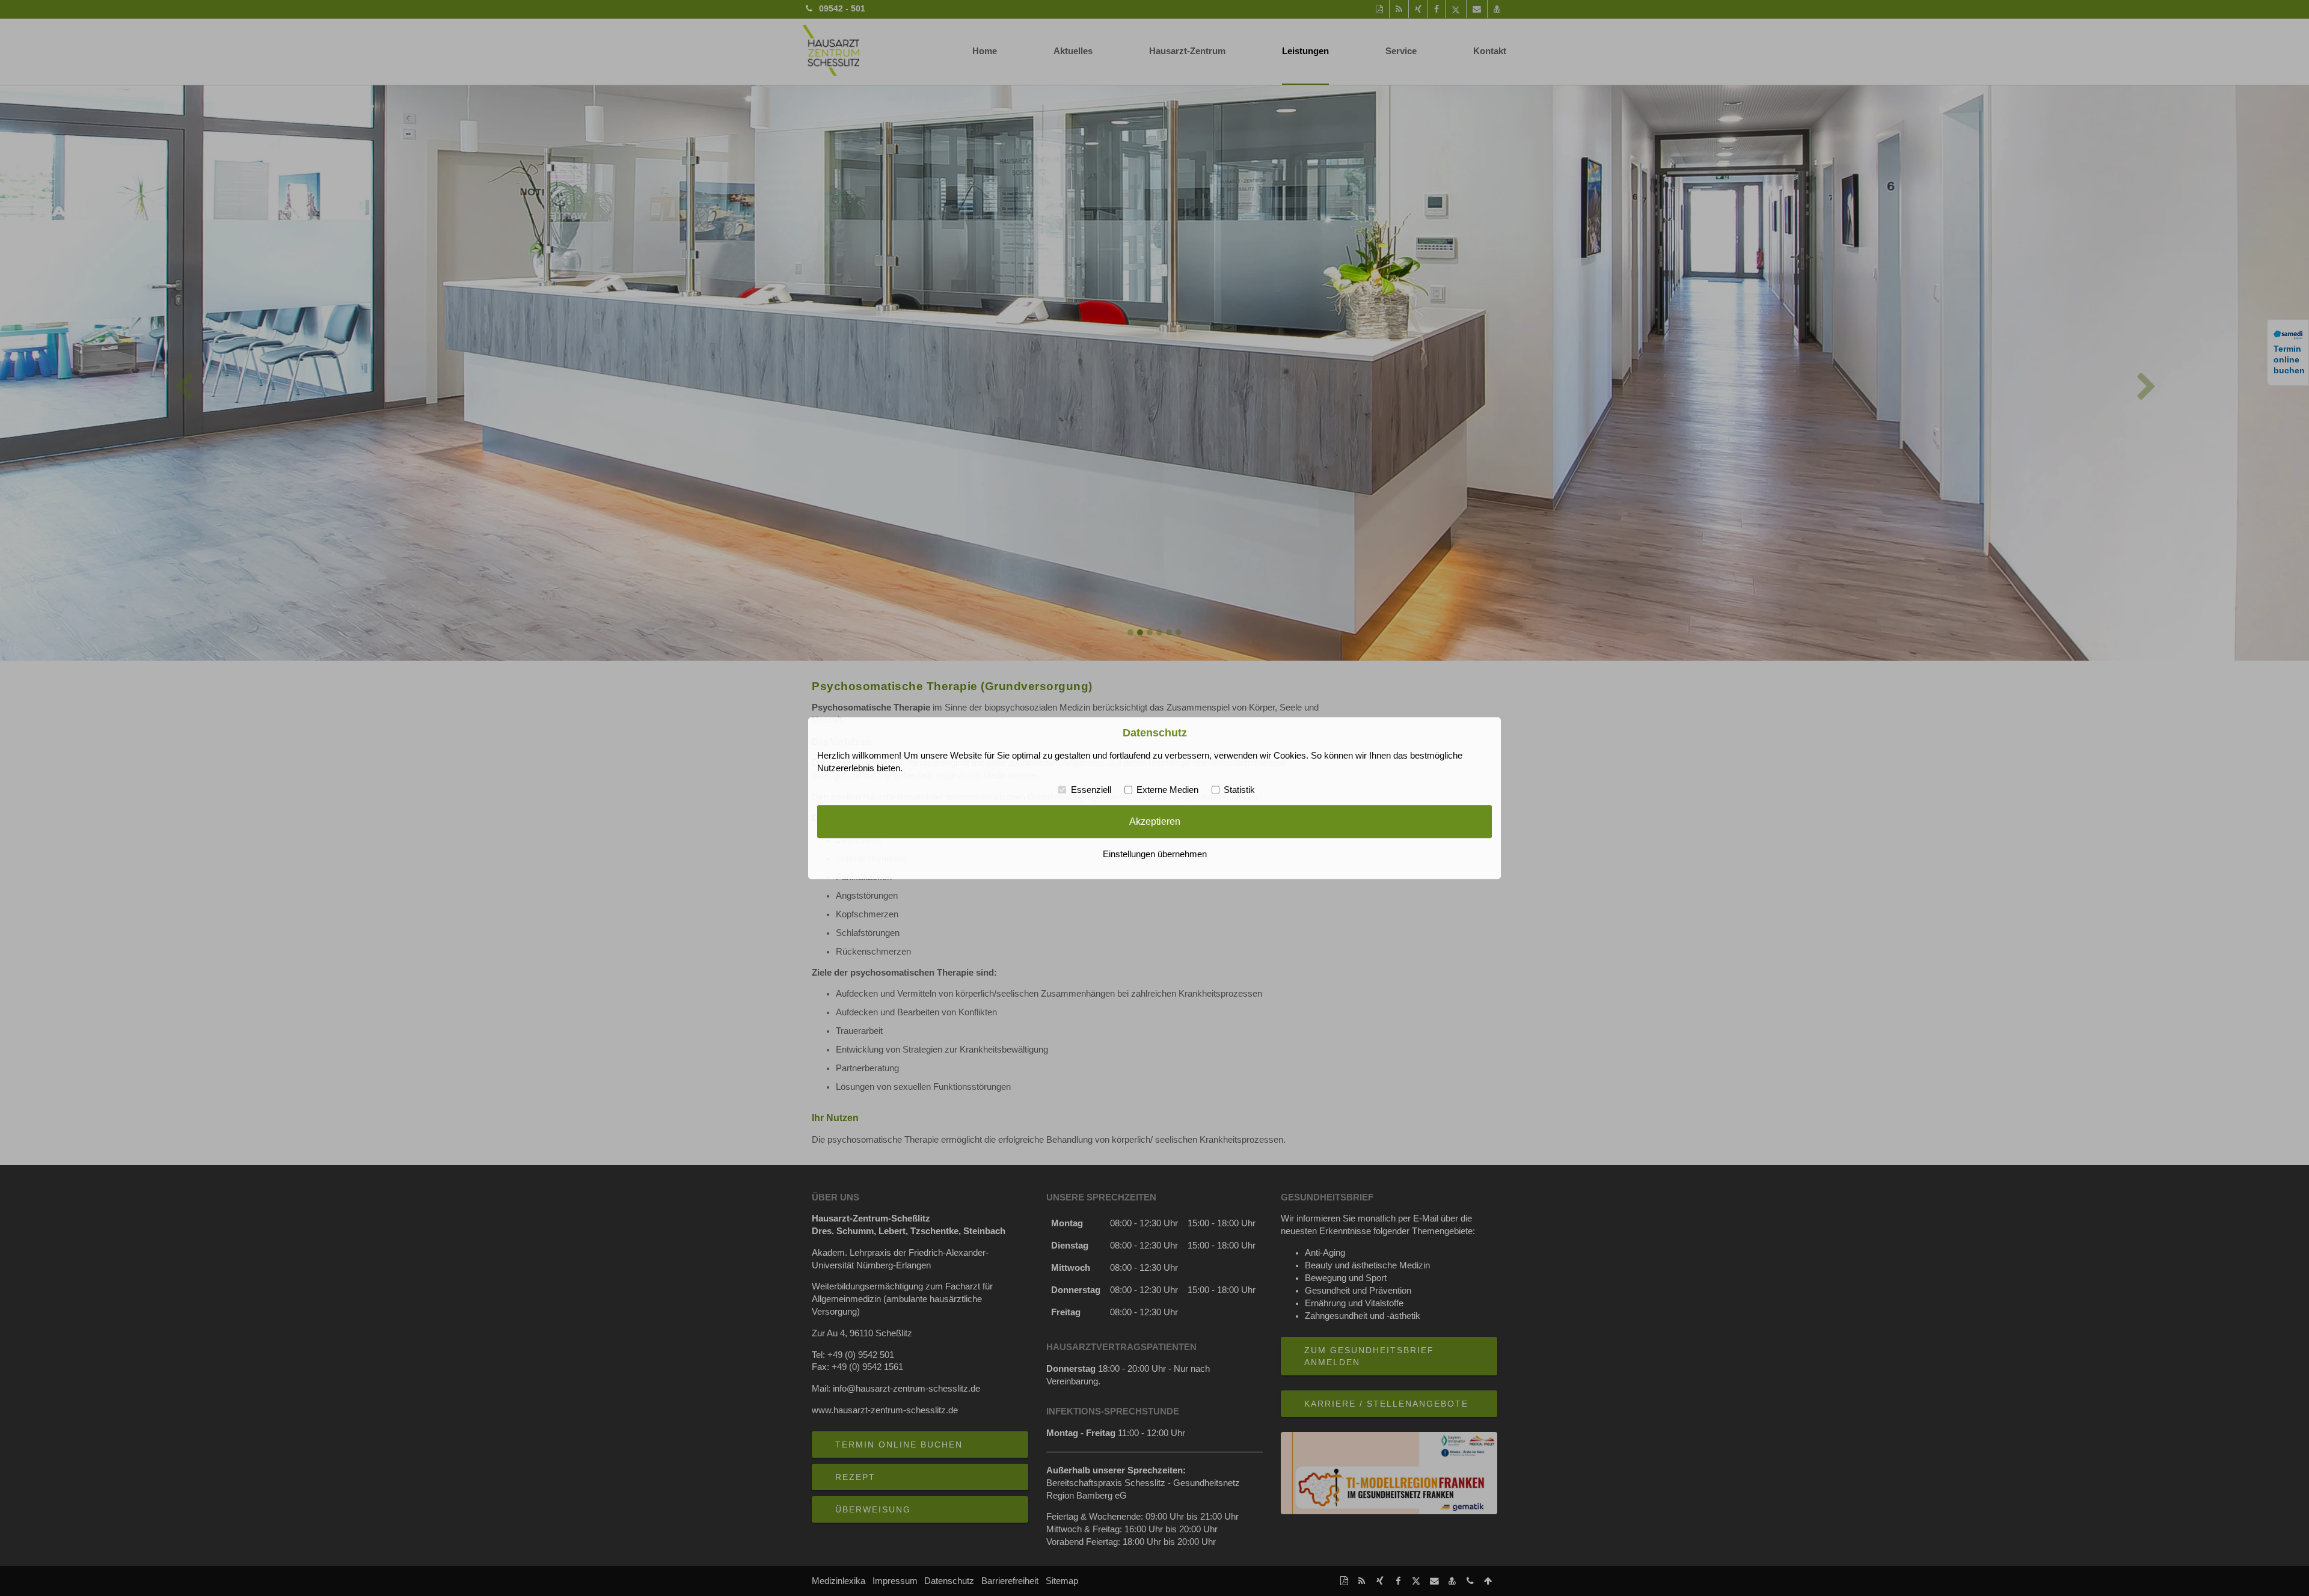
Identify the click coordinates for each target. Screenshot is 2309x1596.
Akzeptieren (1155, 822)
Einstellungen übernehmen (1155, 854)
